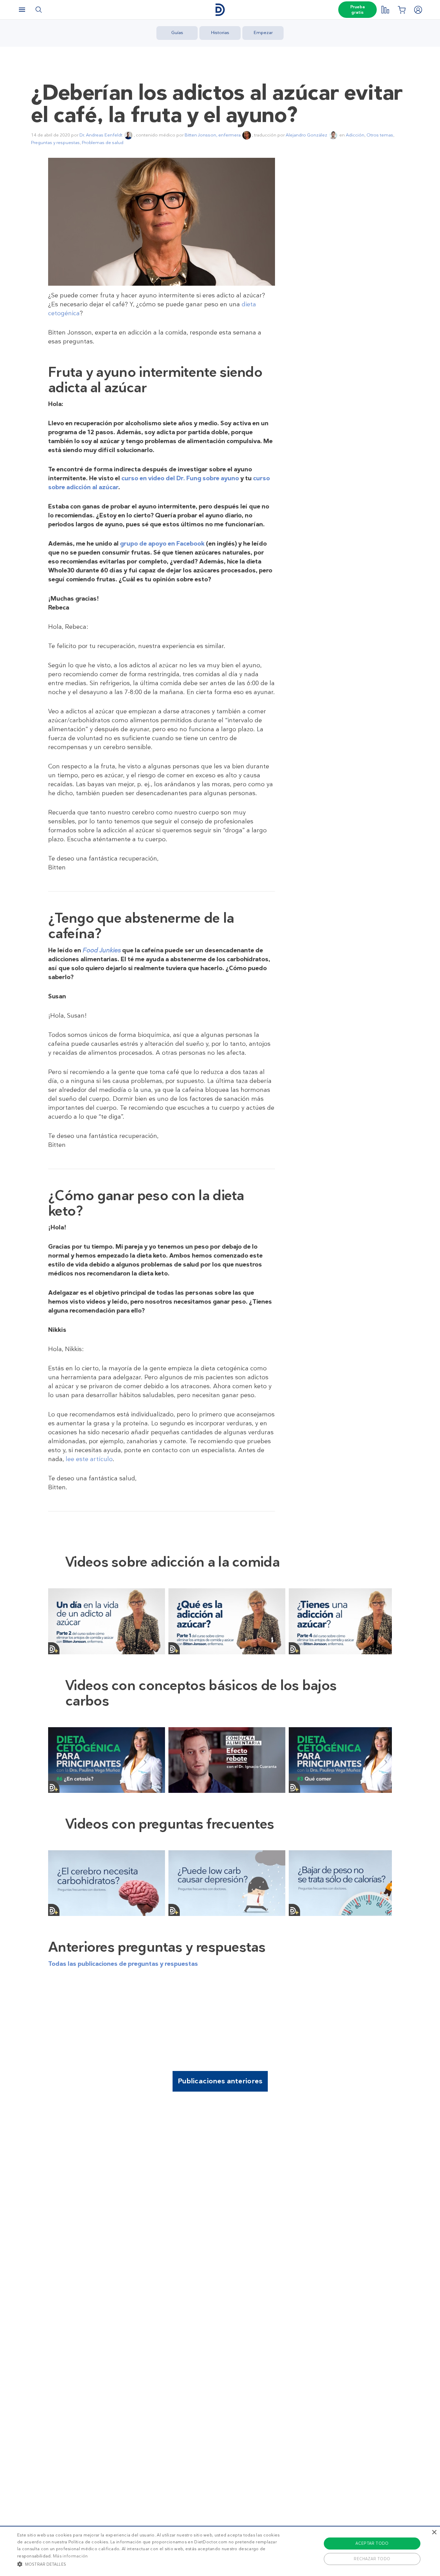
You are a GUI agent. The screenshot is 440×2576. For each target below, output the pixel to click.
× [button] (434, 2533)
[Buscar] (38, 10)
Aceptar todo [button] (372, 2543)
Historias (220, 32)
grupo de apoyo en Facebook (162, 544)
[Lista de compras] (401, 10)
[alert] (220, 2551)
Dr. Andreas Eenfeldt (101, 135)
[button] (149, 2564)
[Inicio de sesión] (418, 10)
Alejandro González (306, 135)
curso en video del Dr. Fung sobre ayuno (180, 478)
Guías (177, 32)
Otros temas (380, 135)
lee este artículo (89, 1459)
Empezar (263, 32)
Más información (70, 2556)
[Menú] (22, 10)
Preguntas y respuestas (55, 142)
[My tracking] (385, 10)
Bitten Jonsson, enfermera (213, 135)
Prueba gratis (357, 10)
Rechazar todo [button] (372, 2559)
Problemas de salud (103, 142)
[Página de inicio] (220, 10)
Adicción (355, 135)
